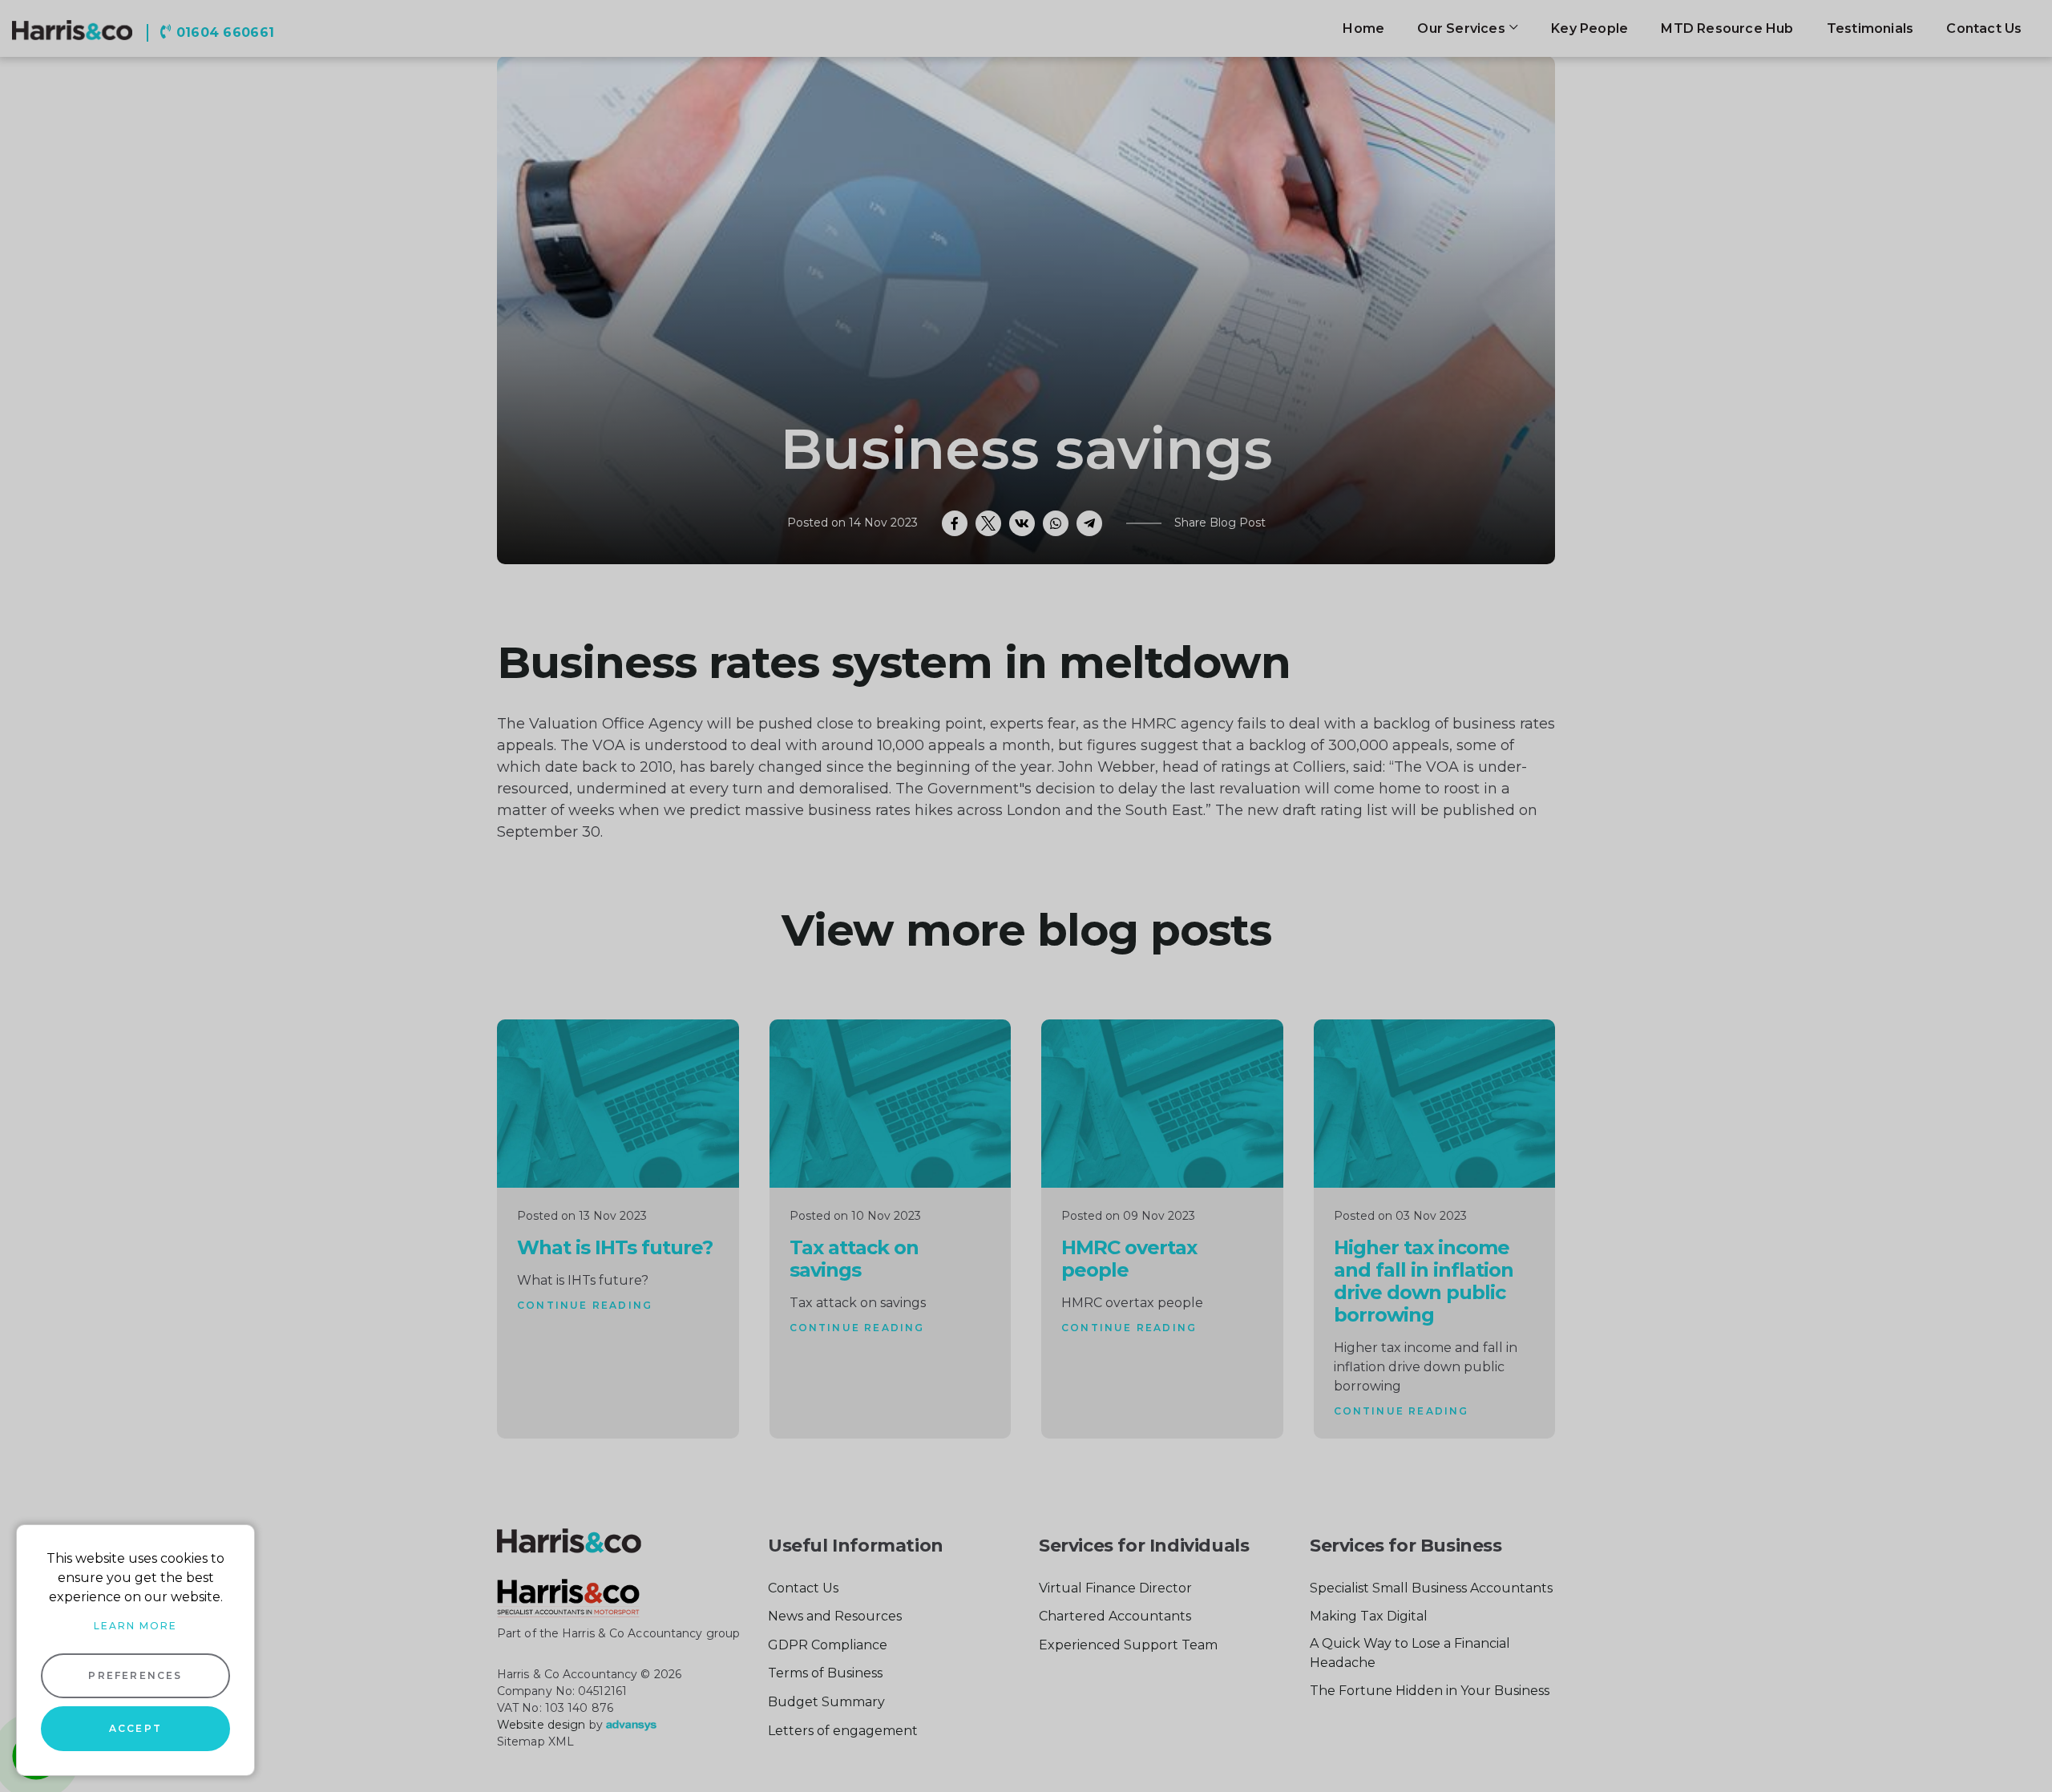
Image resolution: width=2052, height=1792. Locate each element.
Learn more (135, 1626)
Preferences (135, 1675)
